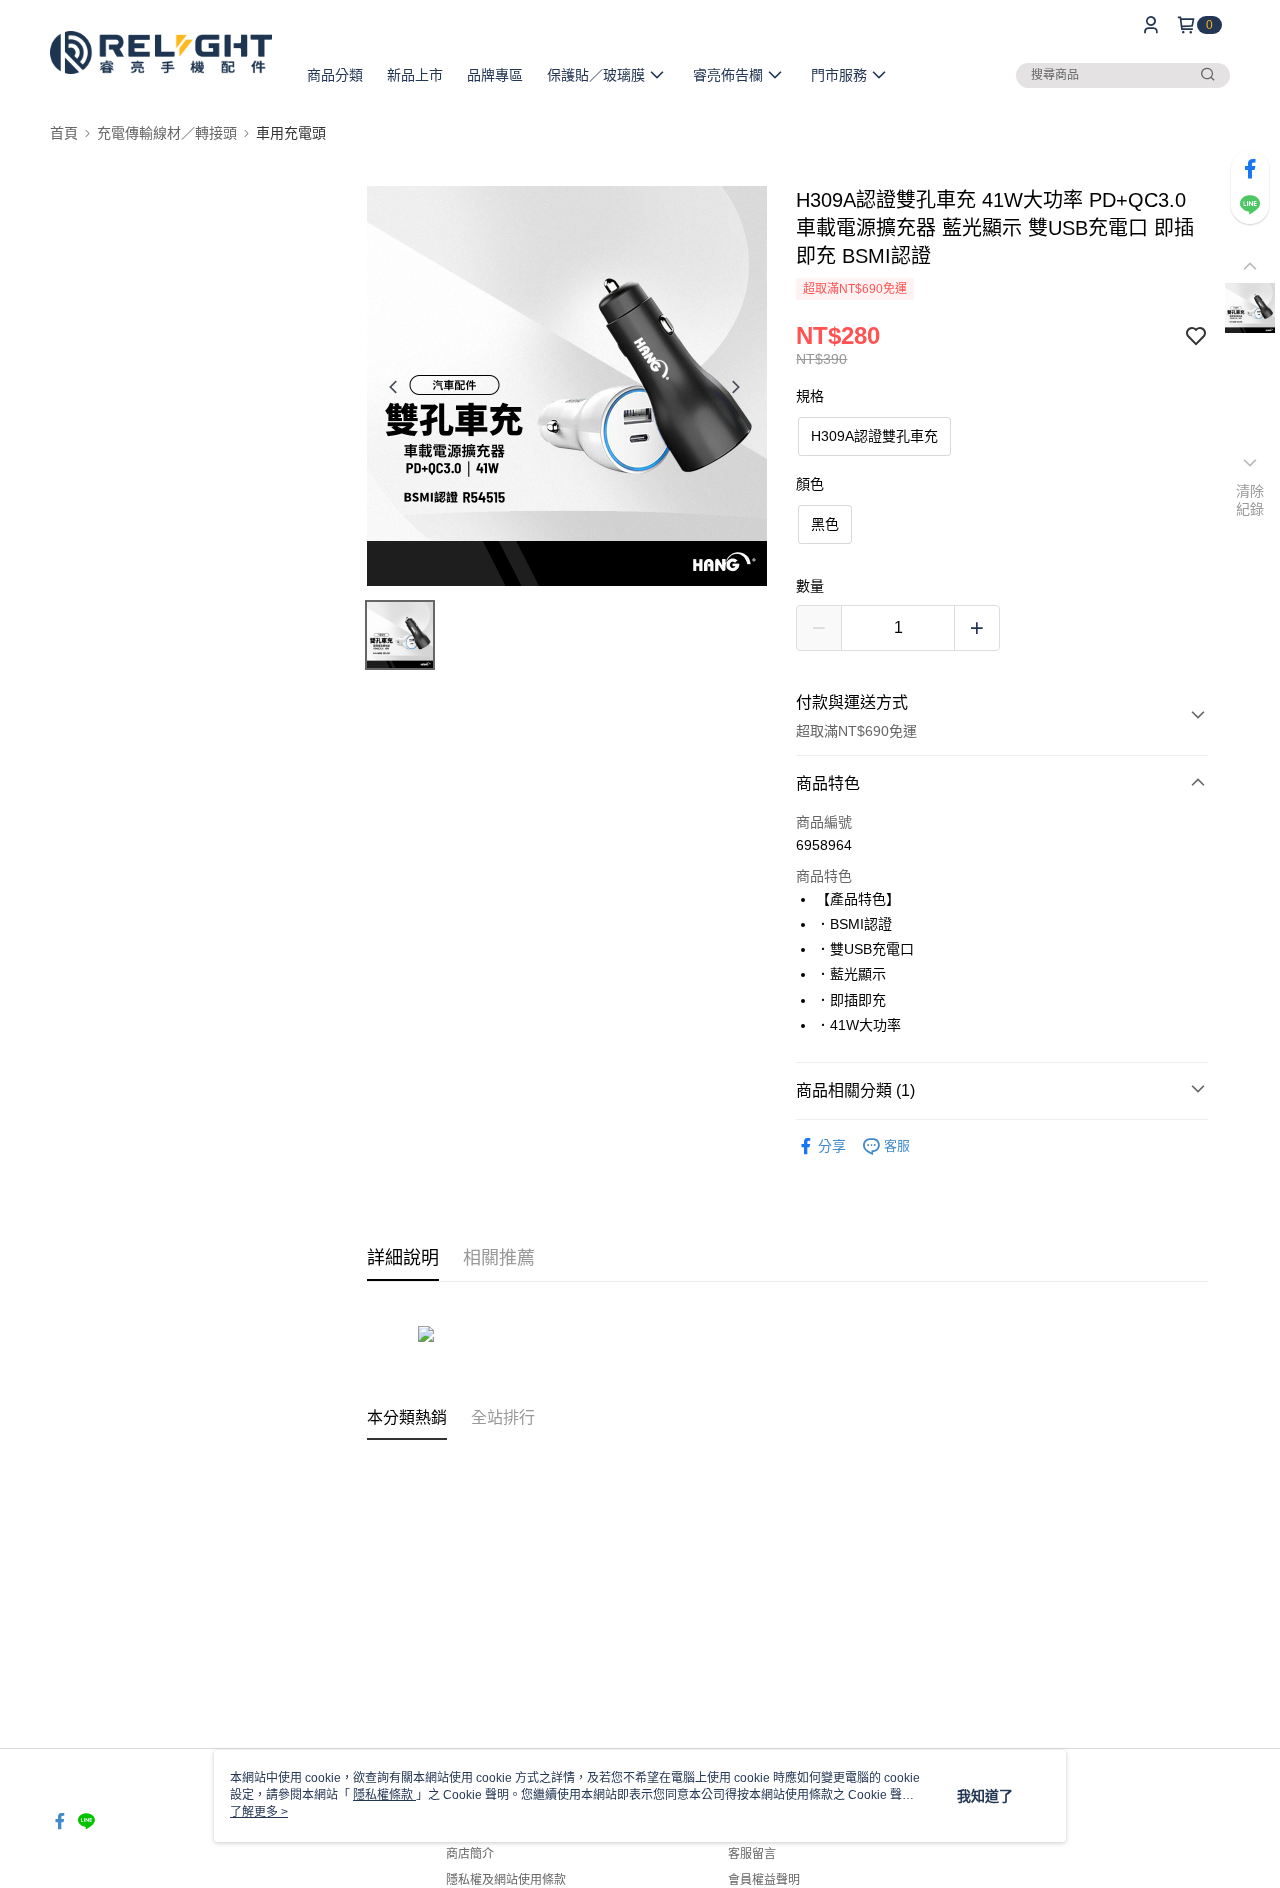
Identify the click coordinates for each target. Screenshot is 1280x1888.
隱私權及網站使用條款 (506, 1880)
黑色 (825, 524)
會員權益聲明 (764, 1880)
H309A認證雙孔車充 (874, 436)
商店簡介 (470, 1854)
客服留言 (752, 1854)
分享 (832, 1146)
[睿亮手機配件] (161, 52)
